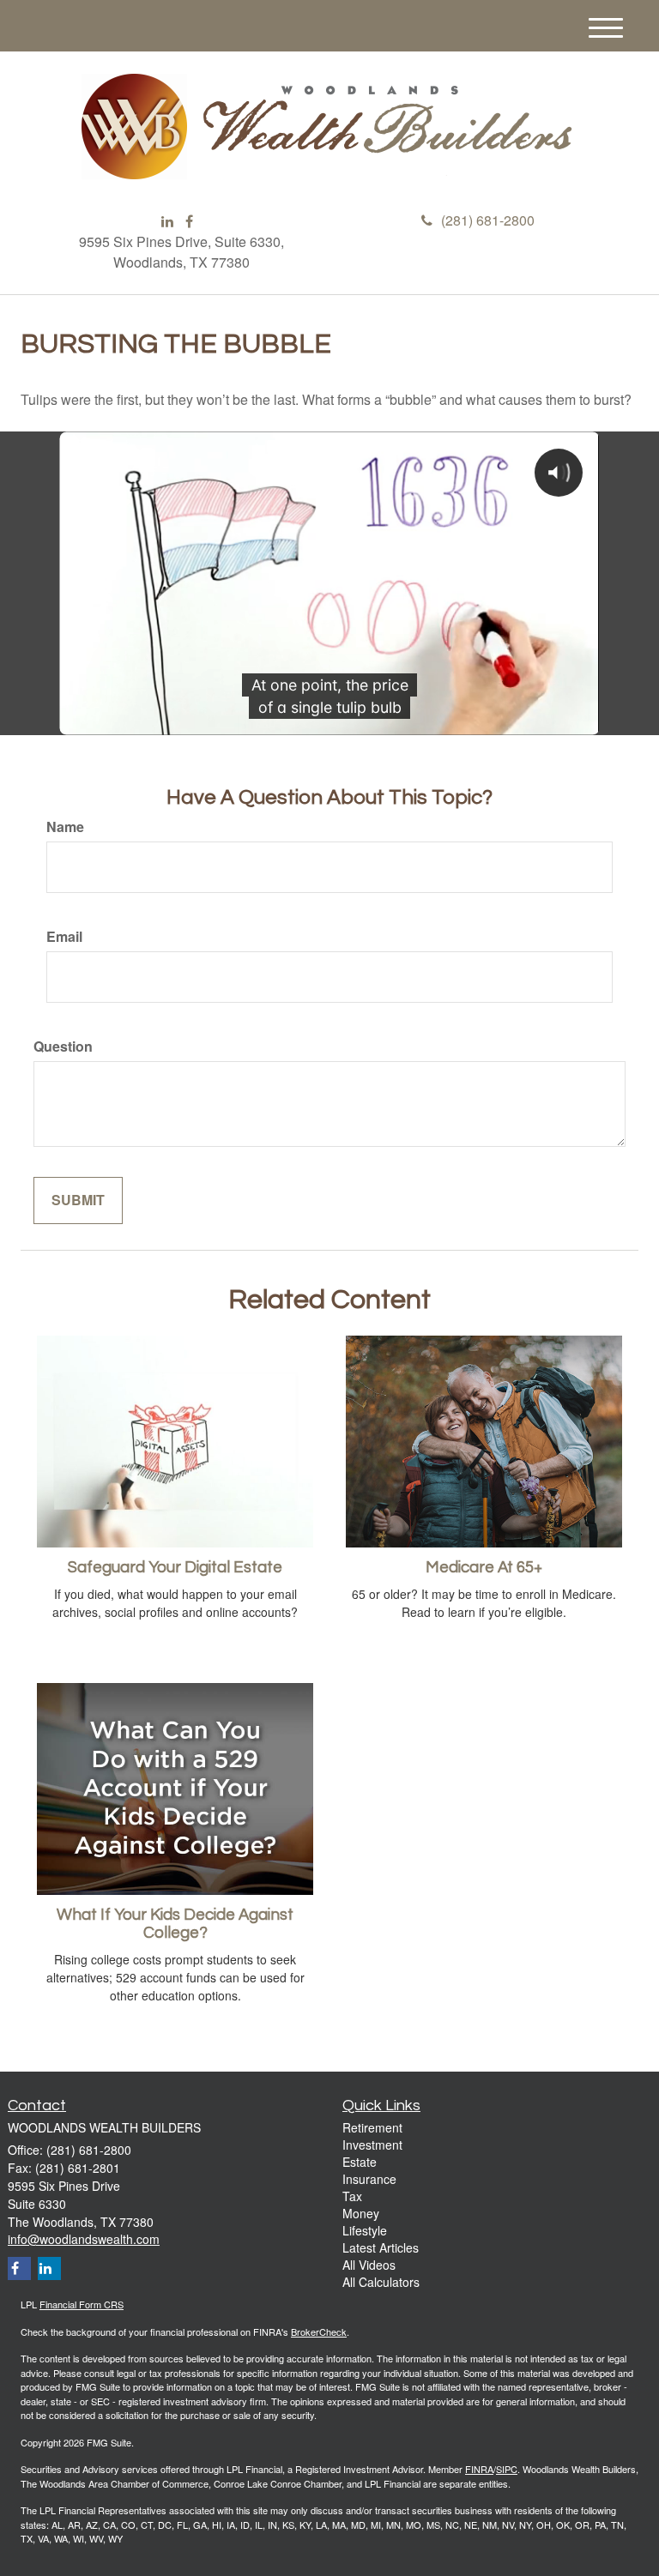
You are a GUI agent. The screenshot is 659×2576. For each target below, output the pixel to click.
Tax (352, 2196)
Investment (372, 2145)
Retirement (372, 2127)
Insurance (369, 2179)
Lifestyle (365, 2230)
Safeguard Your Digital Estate (175, 1568)
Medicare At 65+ (484, 1568)
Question (63, 1047)
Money (361, 2213)
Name (65, 827)
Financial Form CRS (82, 2304)
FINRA (479, 2469)
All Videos (369, 2265)
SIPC (507, 2469)
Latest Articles (381, 2247)
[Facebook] (189, 222)
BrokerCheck (319, 2332)
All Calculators (381, 2282)
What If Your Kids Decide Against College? (175, 1924)
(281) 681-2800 (488, 220)
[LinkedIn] (167, 222)
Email (64, 937)
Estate (360, 2162)
